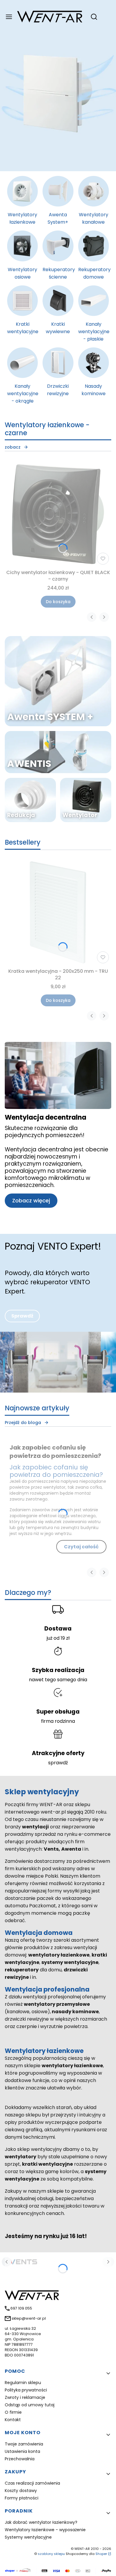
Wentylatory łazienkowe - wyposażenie (45, 2530)
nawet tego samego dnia (58, 1680)
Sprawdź (22, 1316)
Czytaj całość (81, 1547)
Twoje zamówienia (24, 2444)
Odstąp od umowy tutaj (30, 2405)
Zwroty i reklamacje (25, 2397)
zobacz (13, 447)
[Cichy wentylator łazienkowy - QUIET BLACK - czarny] (58, 514)
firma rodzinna (58, 1721)
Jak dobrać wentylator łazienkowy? (41, 2522)
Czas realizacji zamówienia (32, 2483)
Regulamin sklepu (23, 2383)
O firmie (13, 2412)
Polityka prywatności (26, 2390)
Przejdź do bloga (23, 1423)
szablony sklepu (51, 2554)
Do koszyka (58, 602)
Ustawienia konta (22, 2451)
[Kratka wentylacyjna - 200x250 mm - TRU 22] (58, 913)
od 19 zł (62, 1638)
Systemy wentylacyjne (28, 2537)
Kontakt (13, 2420)
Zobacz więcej (31, 1200)
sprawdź (58, 1763)
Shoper (101, 2554)
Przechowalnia (20, 2459)
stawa (62, 1629)
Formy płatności (22, 2498)
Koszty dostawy (21, 2491)
